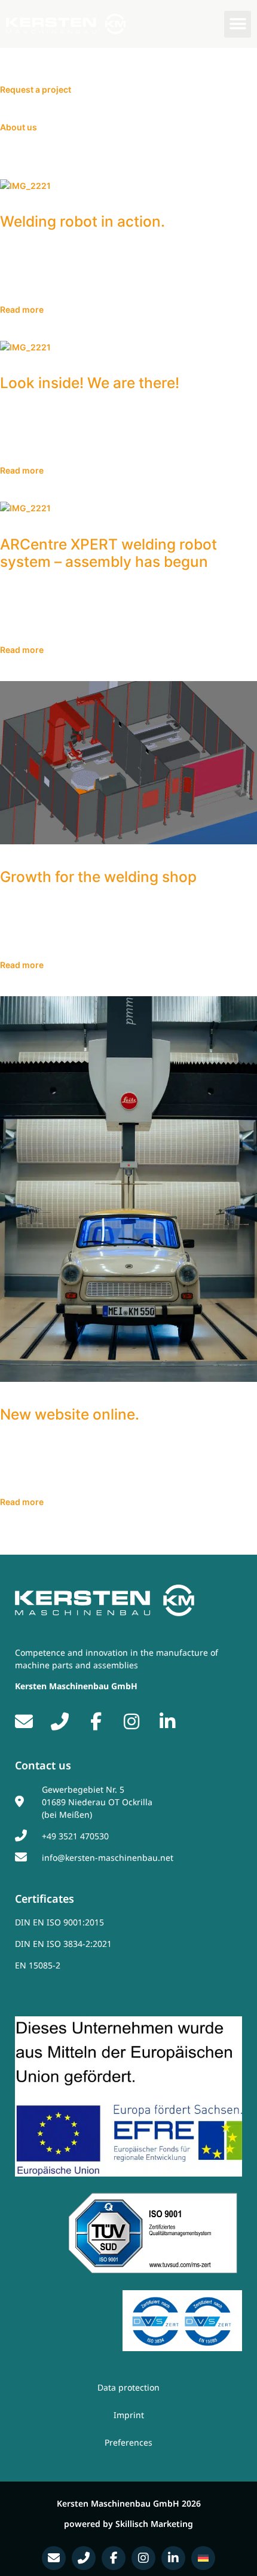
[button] (238, 24)
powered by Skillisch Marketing (128, 2524)
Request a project (36, 89)
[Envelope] (54, 2558)
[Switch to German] (203, 2558)
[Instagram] (143, 2558)
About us (19, 127)
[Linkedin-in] (173, 2558)
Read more (22, 309)
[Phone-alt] (84, 2558)
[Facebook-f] (114, 2558)
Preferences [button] (128, 2442)
